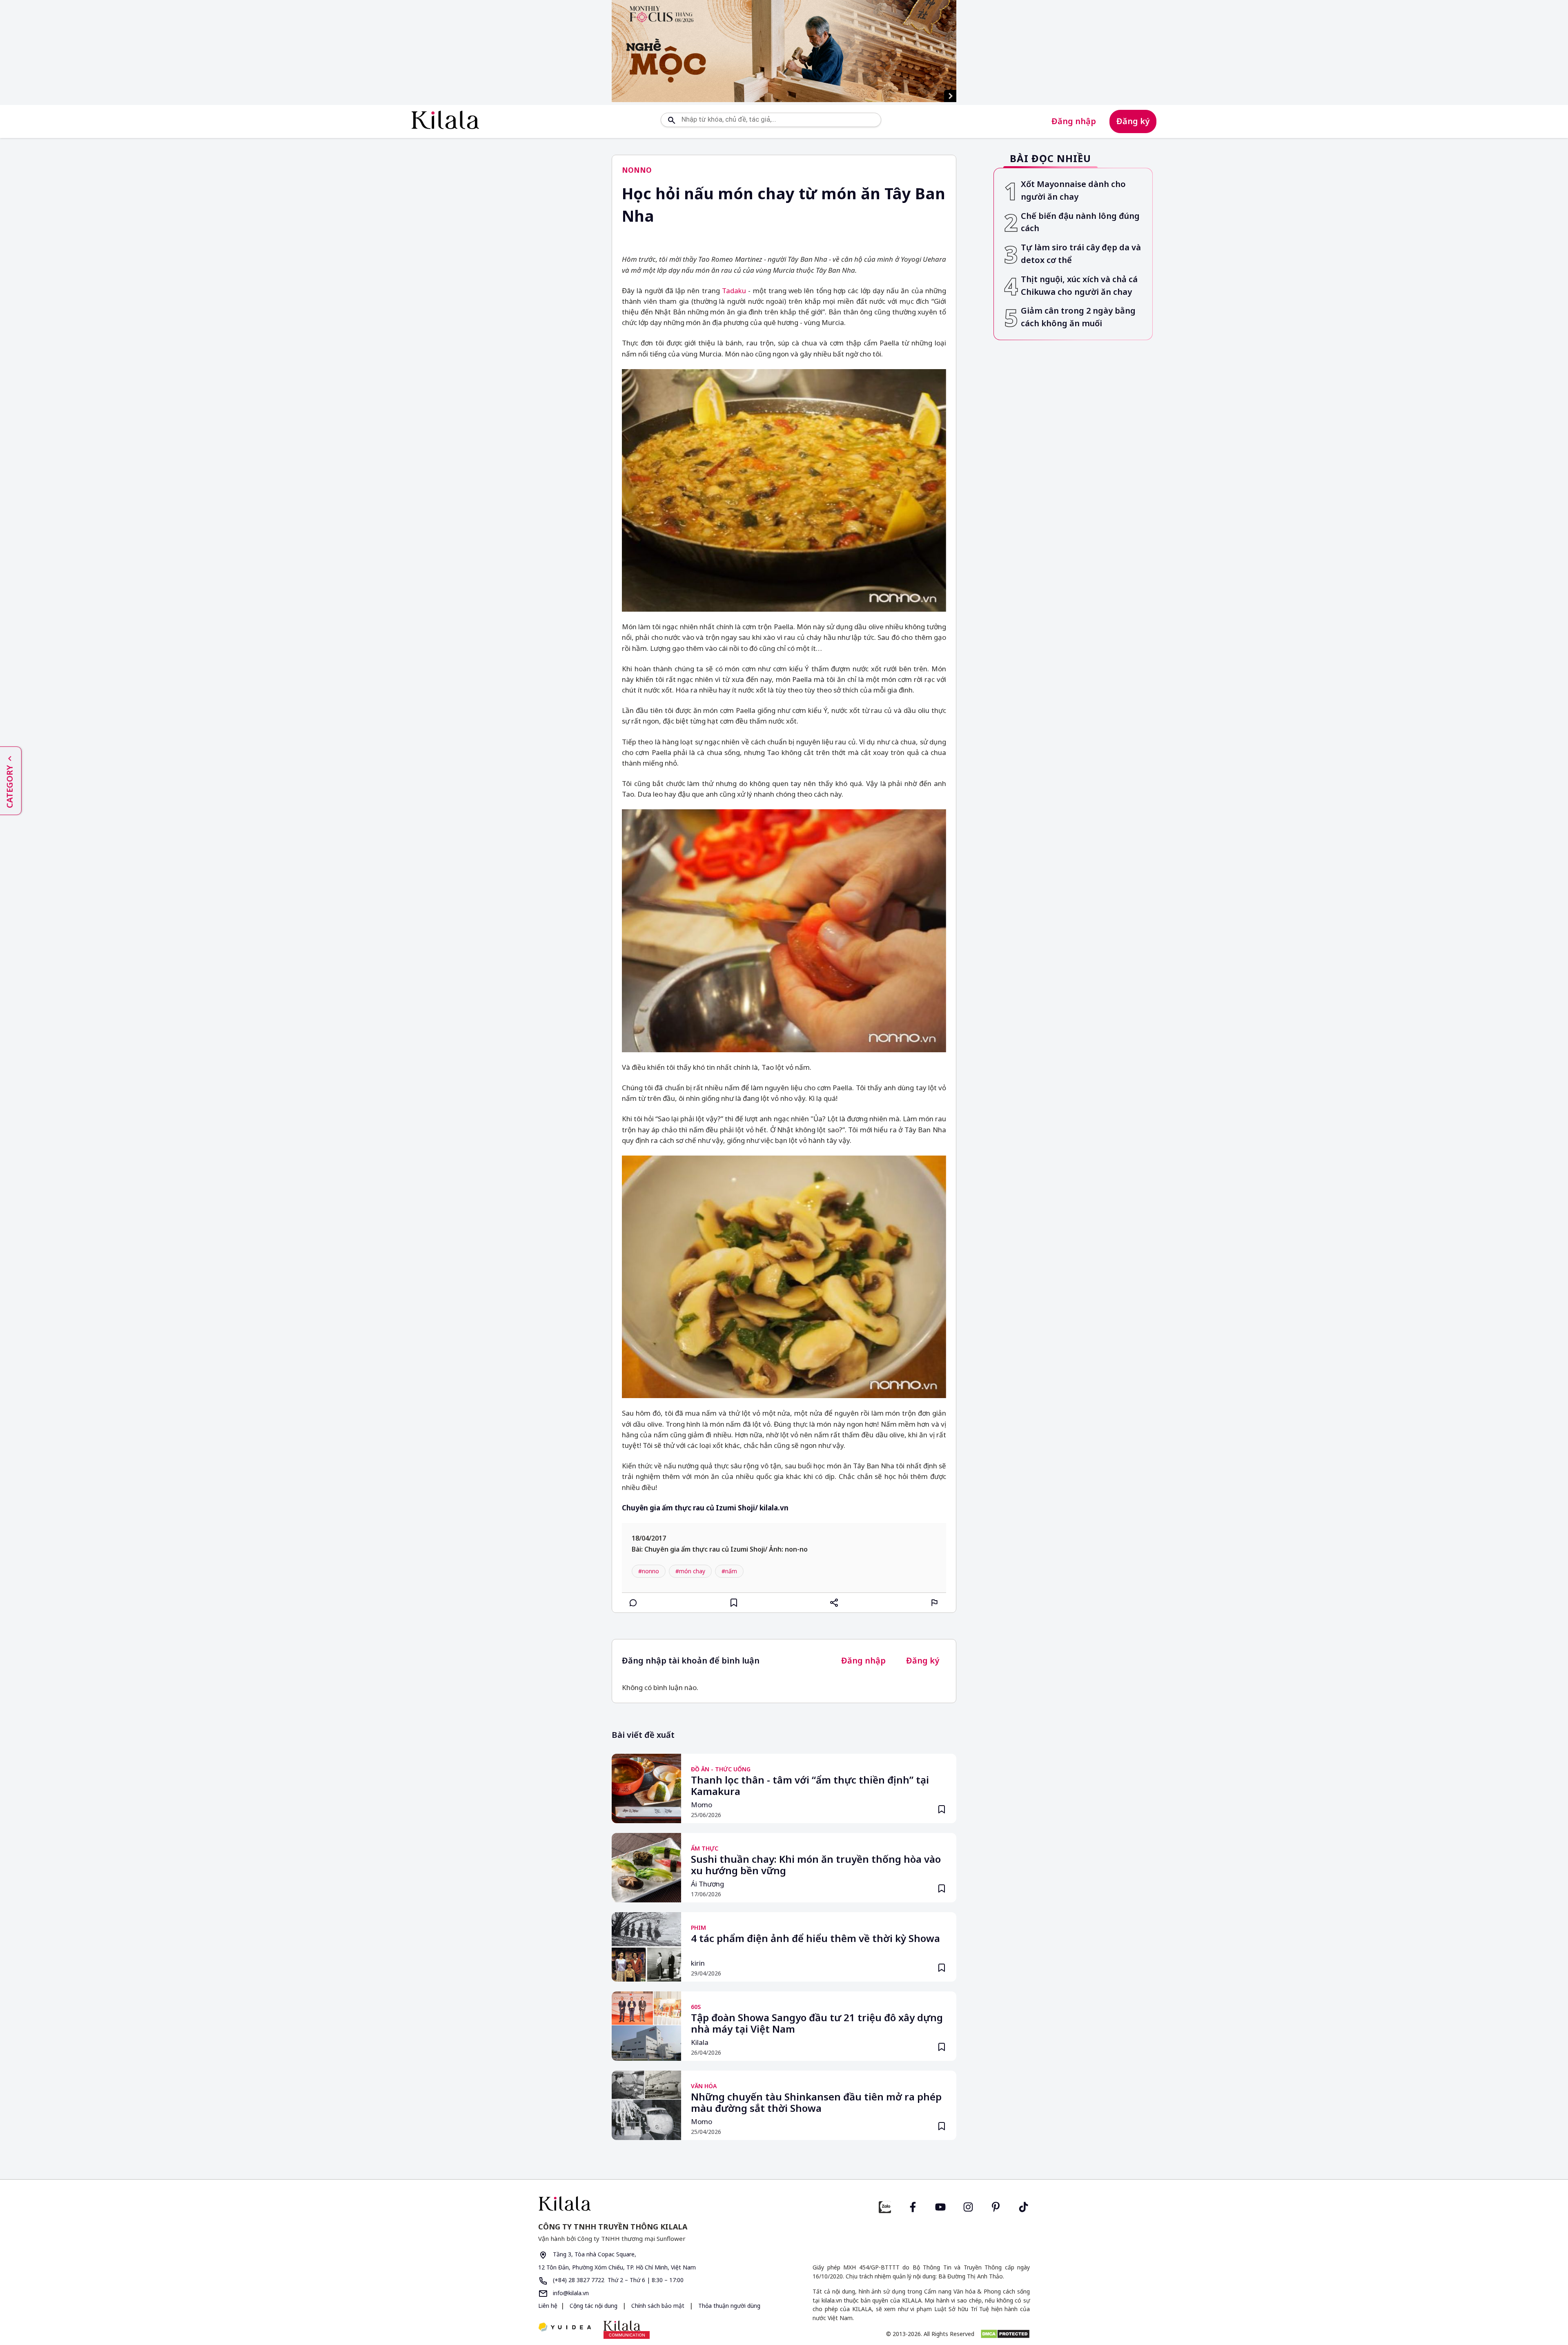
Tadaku (734, 291)
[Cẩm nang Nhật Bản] (658, 2204)
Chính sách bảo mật (658, 2306)
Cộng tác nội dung (594, 2306)
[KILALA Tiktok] (1024, 2206)
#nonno (649, 1571)
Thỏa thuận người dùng (728, 2306)
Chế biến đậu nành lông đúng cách (1080, 222)
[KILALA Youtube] (940, 2206)
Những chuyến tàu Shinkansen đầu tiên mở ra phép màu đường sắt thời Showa (816, 2103)
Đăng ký (1133, 121)
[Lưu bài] (734, 1603)
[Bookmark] (942, 1809)
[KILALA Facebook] (885, 2206)
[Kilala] (445, 120)
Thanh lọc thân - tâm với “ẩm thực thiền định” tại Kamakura (810, 1786)
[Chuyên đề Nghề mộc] (784, 51)
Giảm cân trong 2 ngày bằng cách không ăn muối (1078, 317)
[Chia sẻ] (834, 1603)
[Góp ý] (935, 1603)
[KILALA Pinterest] (996, 2206)
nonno (637, 170)
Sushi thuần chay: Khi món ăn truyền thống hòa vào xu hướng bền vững (816, 1865)
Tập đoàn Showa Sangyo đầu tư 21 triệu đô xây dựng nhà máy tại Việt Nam (817, 2024)
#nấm (729, 1571)
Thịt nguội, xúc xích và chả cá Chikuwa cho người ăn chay (1079, 285)
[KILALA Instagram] (968, 2206)
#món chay (690, 1571)
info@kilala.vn (570, 2293)
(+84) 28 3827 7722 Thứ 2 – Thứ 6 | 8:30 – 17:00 (617, 2280)
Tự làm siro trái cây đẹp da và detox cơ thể (1081, 254)
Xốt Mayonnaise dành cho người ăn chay (1073, 190)
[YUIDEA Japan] (565, 2328)
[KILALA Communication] (627, 2329)
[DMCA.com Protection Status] (1005, 2334)
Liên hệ (548, 2306)
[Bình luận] (633, 1603)
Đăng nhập (1074, 121)
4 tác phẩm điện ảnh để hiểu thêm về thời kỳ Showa (815, 1939)
